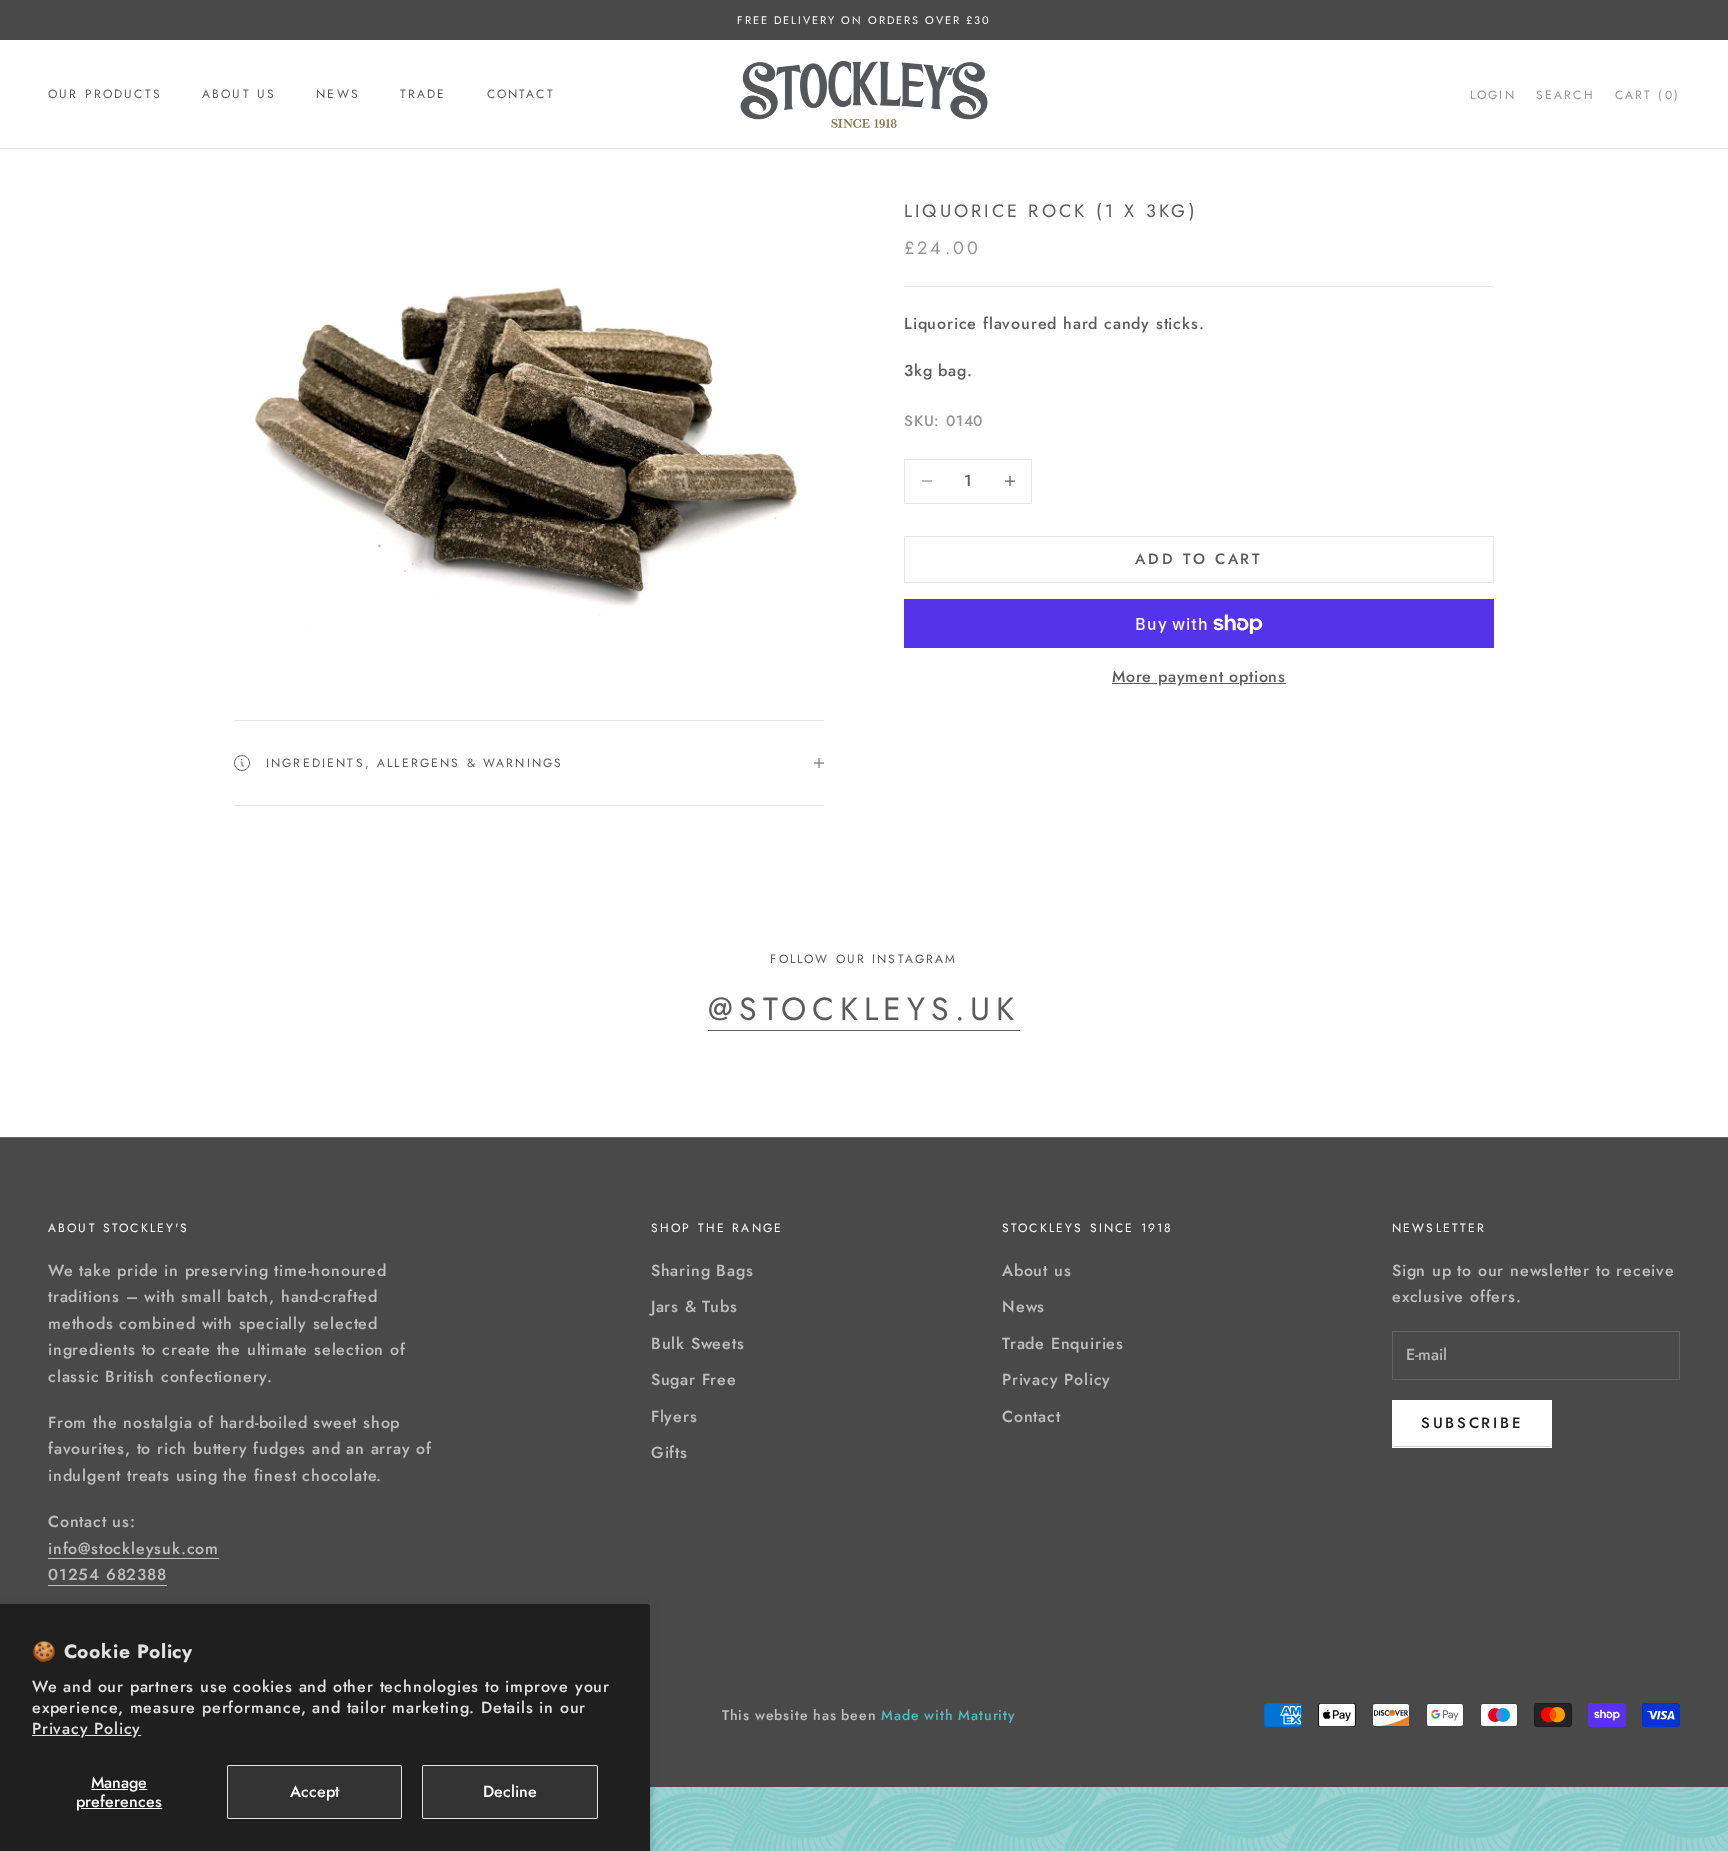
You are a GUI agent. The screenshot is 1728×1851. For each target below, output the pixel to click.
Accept (314, 1791)
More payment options (1199, 677)
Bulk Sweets (698, 1343)
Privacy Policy (86, 1728)
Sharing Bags (702, 1270)
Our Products (105, 94)
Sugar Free (694, 1379)
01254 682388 (107, 1574)
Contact (521, 94)
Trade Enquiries (1063, 1343)
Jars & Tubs (694, 1306)
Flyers (674, 1416)
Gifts (669, 1452)
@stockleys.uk (864, 1009)
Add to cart (1199, 559)
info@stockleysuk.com (133, 1548)
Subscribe (1472, 1423)
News (338, 94)
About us (239, 94)
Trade (423, 94)
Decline (510, 1791)
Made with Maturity (948, 1715)
